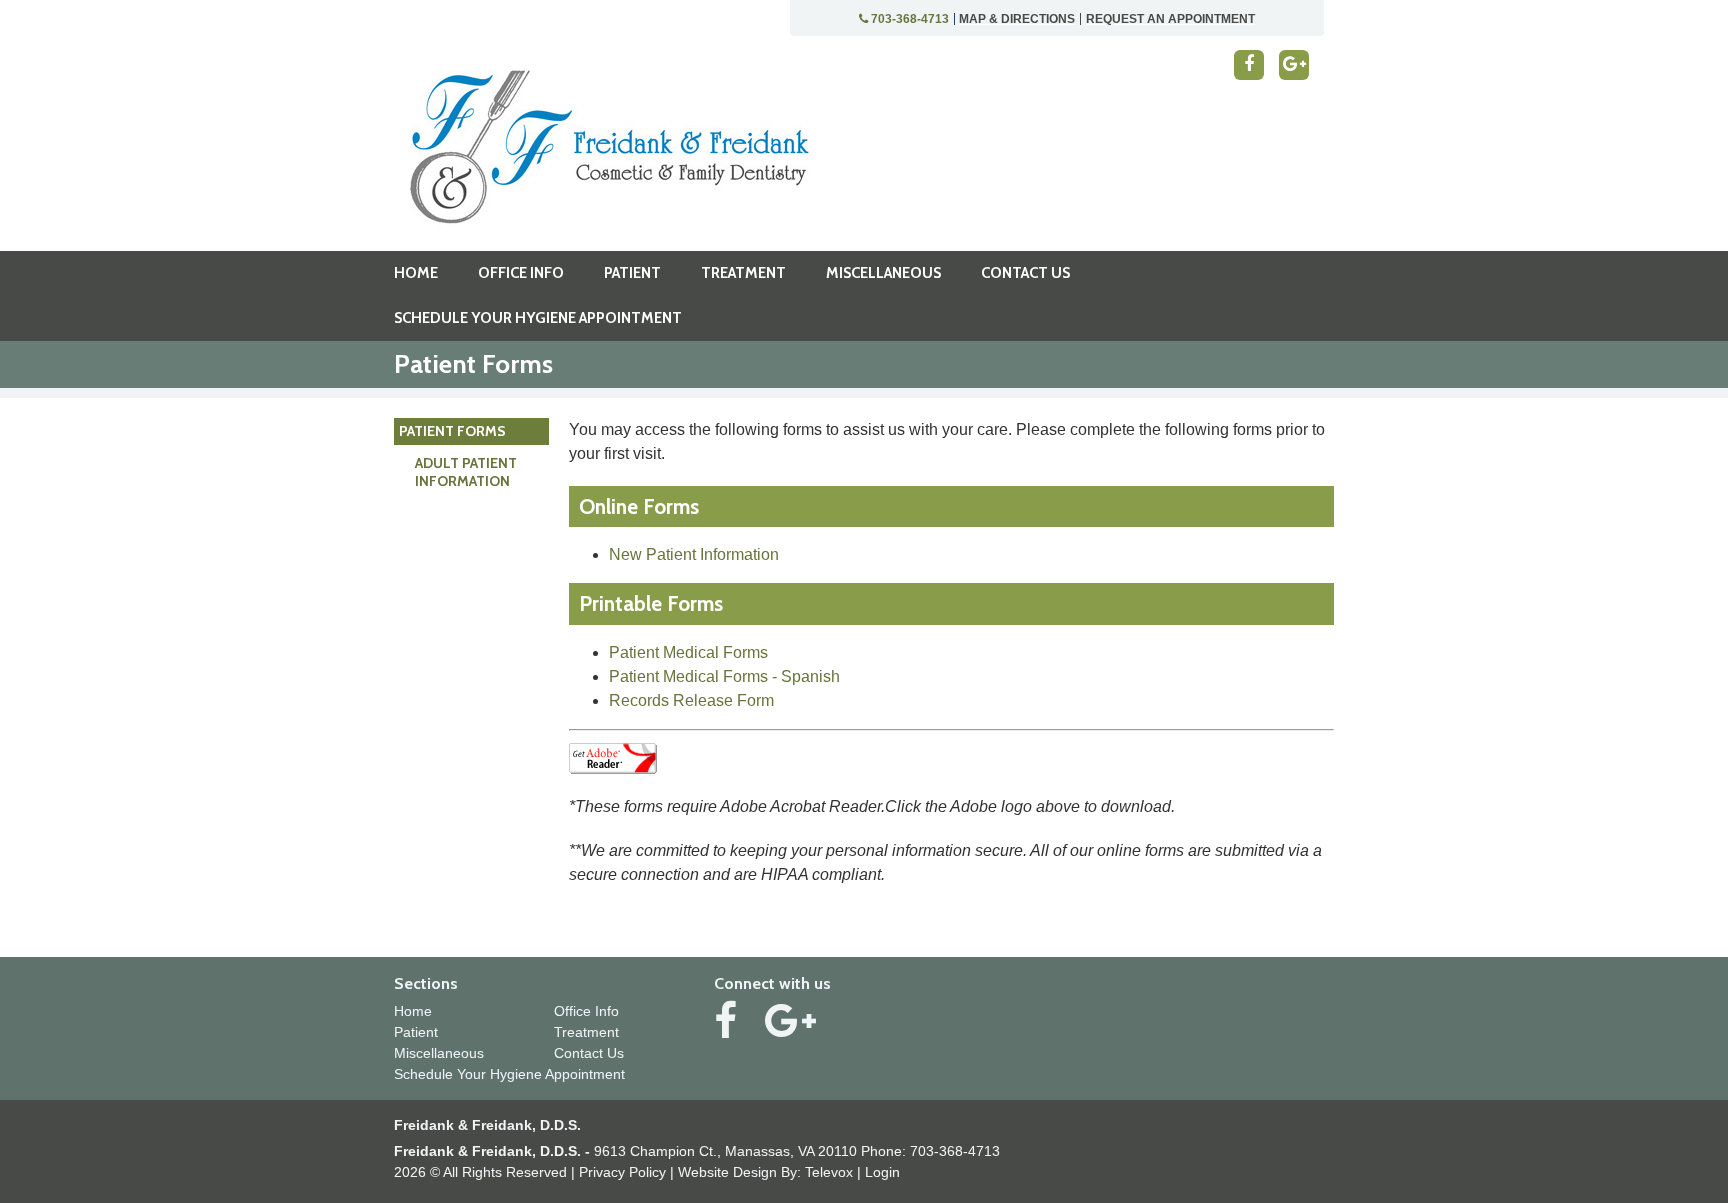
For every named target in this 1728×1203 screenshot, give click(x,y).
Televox (829, 1172)
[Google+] (1294, 65)
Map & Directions (1017, 19)
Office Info (586, 1011)
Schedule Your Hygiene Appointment (509, 1074)
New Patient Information (694, 554)
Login (882, 1172)
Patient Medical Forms (688, 652)
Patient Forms (452, 431)
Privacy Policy (622, 1172)
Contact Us (589, 1053)
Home (413, 1011)
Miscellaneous (439, 1053)
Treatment (586, 1032)
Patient (416, 1032)
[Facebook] (1249, 65)
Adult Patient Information (466, 472)
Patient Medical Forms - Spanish (724, 676)
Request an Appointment (1170, 19)
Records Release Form (691, 700)
